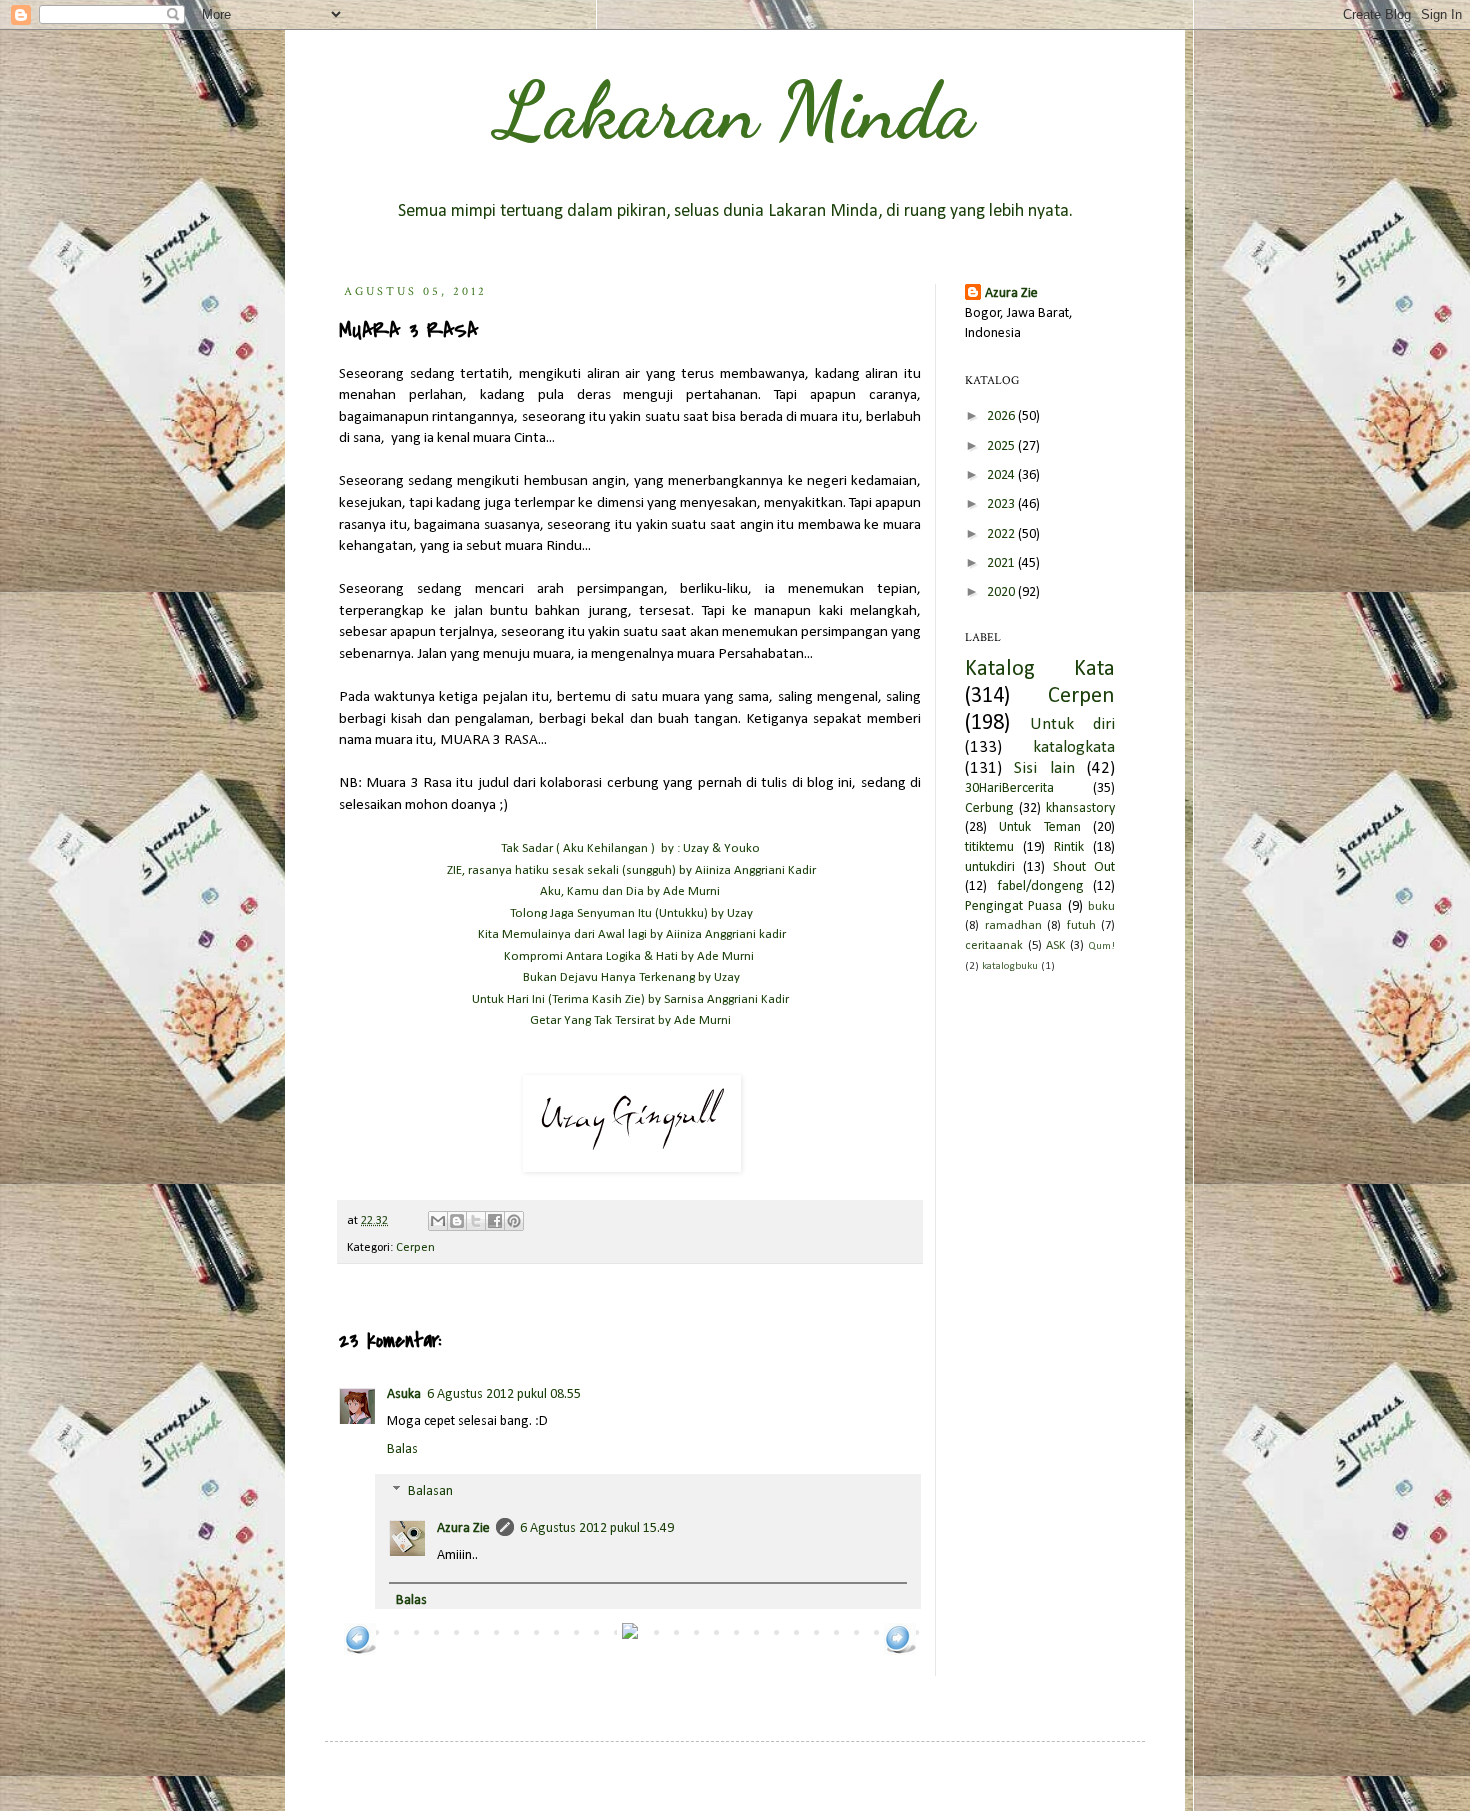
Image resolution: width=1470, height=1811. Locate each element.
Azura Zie (463, 1528)
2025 (1002, 446)
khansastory (1080, 808)
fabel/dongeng (1040, 886)
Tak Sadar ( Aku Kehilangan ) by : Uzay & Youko (630, 848)
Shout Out (1084, 867)
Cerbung (989, 808)
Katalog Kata (1040, 669)
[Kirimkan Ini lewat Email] (438, 1221)
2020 (1002, 592)
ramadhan (1013, 926)
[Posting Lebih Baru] (360, 1651)
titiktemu (989, 847)
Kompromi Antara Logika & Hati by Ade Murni (630, 956)
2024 (1002, 475)
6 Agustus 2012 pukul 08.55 (504, 1394)
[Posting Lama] (900, 1651)
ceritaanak (994, 946)
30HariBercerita (1009, 788)
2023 (1002, 504)
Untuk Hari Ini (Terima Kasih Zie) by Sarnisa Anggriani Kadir (630, 999)
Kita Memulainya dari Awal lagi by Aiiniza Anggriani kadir (632, 934)
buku (1101, 907)
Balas (402, 1449)
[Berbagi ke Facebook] (495, 1221)
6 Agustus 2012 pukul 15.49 (597, 1528)
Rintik (1069, 847)
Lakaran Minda (735, 110)
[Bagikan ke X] (476, 1221)
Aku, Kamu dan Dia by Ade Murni (630, 891)
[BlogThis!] (457, 1221)
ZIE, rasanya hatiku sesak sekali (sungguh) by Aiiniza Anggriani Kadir (631, 870)
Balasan (430, 1491)
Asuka (404, 1394)
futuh (1081, 926)
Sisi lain (1044, 768)
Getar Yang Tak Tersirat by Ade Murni (630, 1020)
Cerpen (415, 1248)
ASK (1055, 946)
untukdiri (990, 867)
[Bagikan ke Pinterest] (514, 1221)
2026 (1002, 416)
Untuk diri (1072, 724)
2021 (1002, 563)
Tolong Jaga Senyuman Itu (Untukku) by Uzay (631, 913)
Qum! (1101, 946)
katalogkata (1074, 747)
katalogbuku (1010, 966)
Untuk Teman (1039, 827)
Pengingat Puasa (1013, 906)
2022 (1002, 534)
